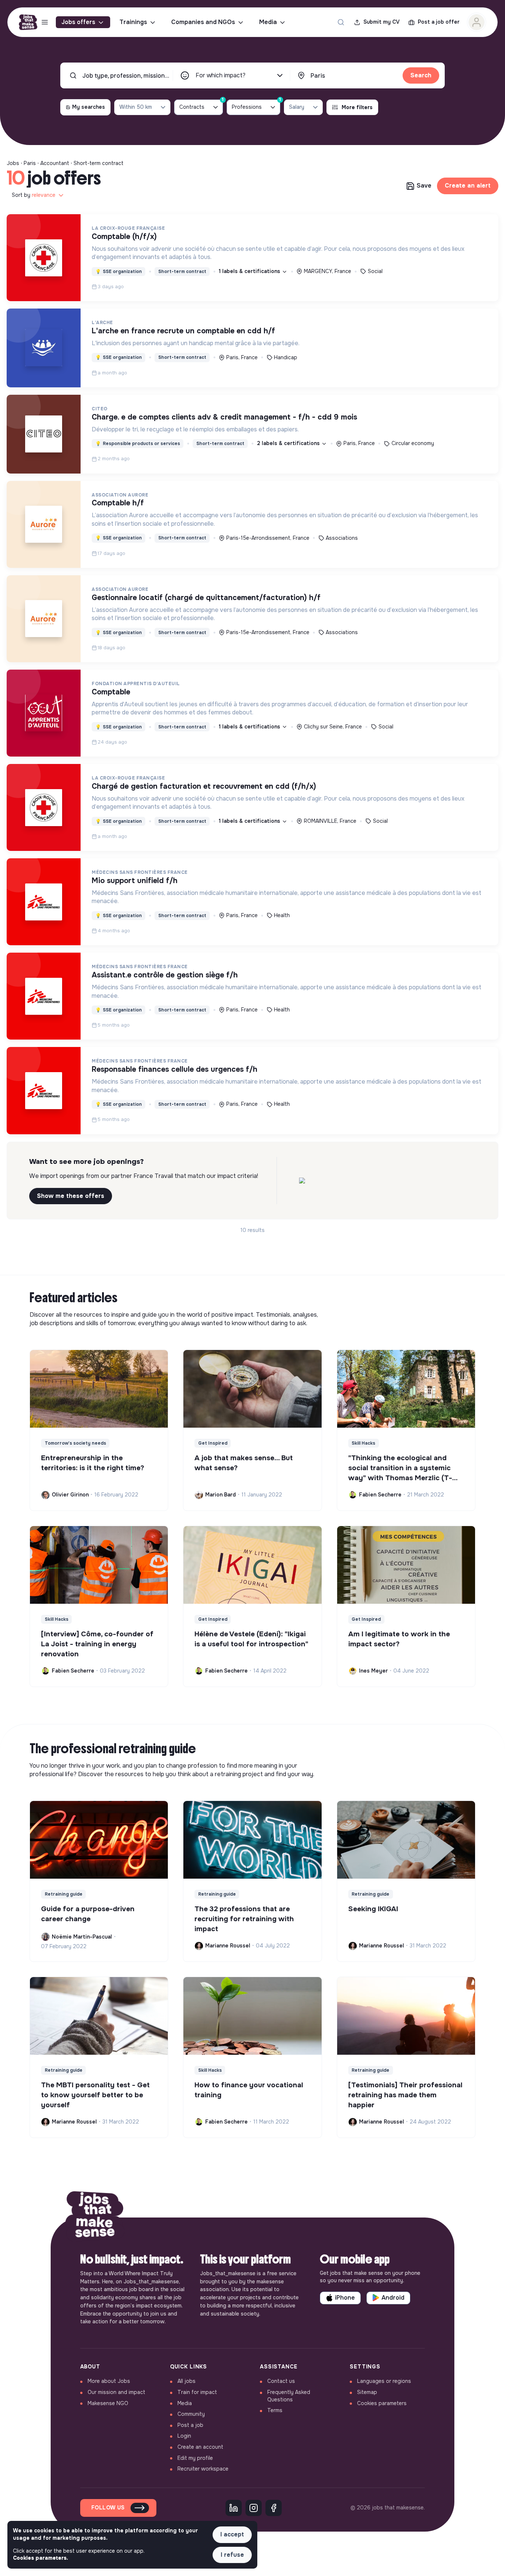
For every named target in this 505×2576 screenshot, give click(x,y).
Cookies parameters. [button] (40, 2558)
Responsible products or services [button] (138, 444)
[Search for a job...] (341, 22)
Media (268, 22)
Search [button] (421, 75)
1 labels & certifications (250, 271)
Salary (297, 107)
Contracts (201, 105)
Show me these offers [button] (71, 1196)
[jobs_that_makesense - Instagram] (254, 2508)
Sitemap (367, 2392)
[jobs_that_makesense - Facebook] (274, 2508)
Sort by (34, 195)
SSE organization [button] (119, 272)
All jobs (187, 2381)
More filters (357, 107)
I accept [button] (232, 2534)
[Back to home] (95, 2218)
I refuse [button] (232, 2555)
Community (191, 2414)
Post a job (190, 2425)
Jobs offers (78, 22)
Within (136, 107)
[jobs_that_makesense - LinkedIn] (234, 2508)
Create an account (200, 2447)
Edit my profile (195, 2458)
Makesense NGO (108, 2403)
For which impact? (221, 75)
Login (184, 2436)
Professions (256, 105)
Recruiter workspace (203, 2469)
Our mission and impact (116, 2392)
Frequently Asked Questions (289, 2396)
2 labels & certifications (289, 443)
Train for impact (197, 2392)
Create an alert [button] (468, 186)
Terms (275, 2410)
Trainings (133, 22)
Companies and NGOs (203, 22)
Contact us (281, 2381)
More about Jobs (109, 2381)
